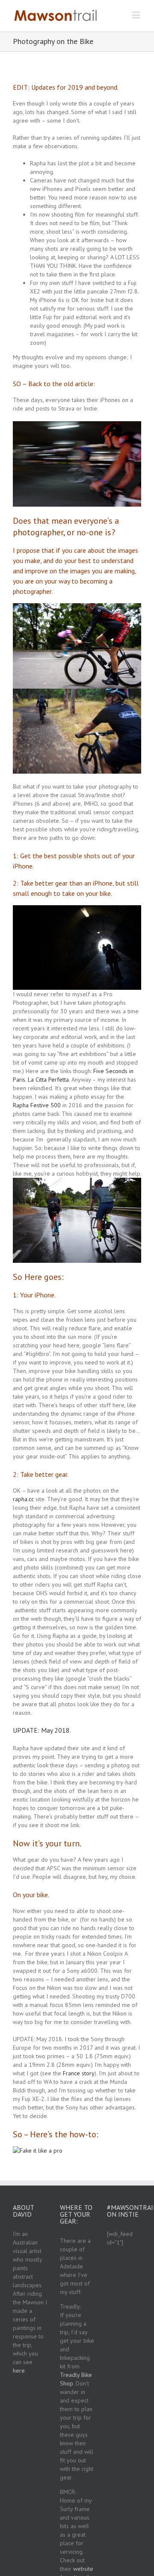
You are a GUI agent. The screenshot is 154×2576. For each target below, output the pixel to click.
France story (79, 2073)
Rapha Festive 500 (37, 1105)
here (19, 2371)
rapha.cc (23, 1499)
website (83, 2569)
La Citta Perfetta (48, 1080)
